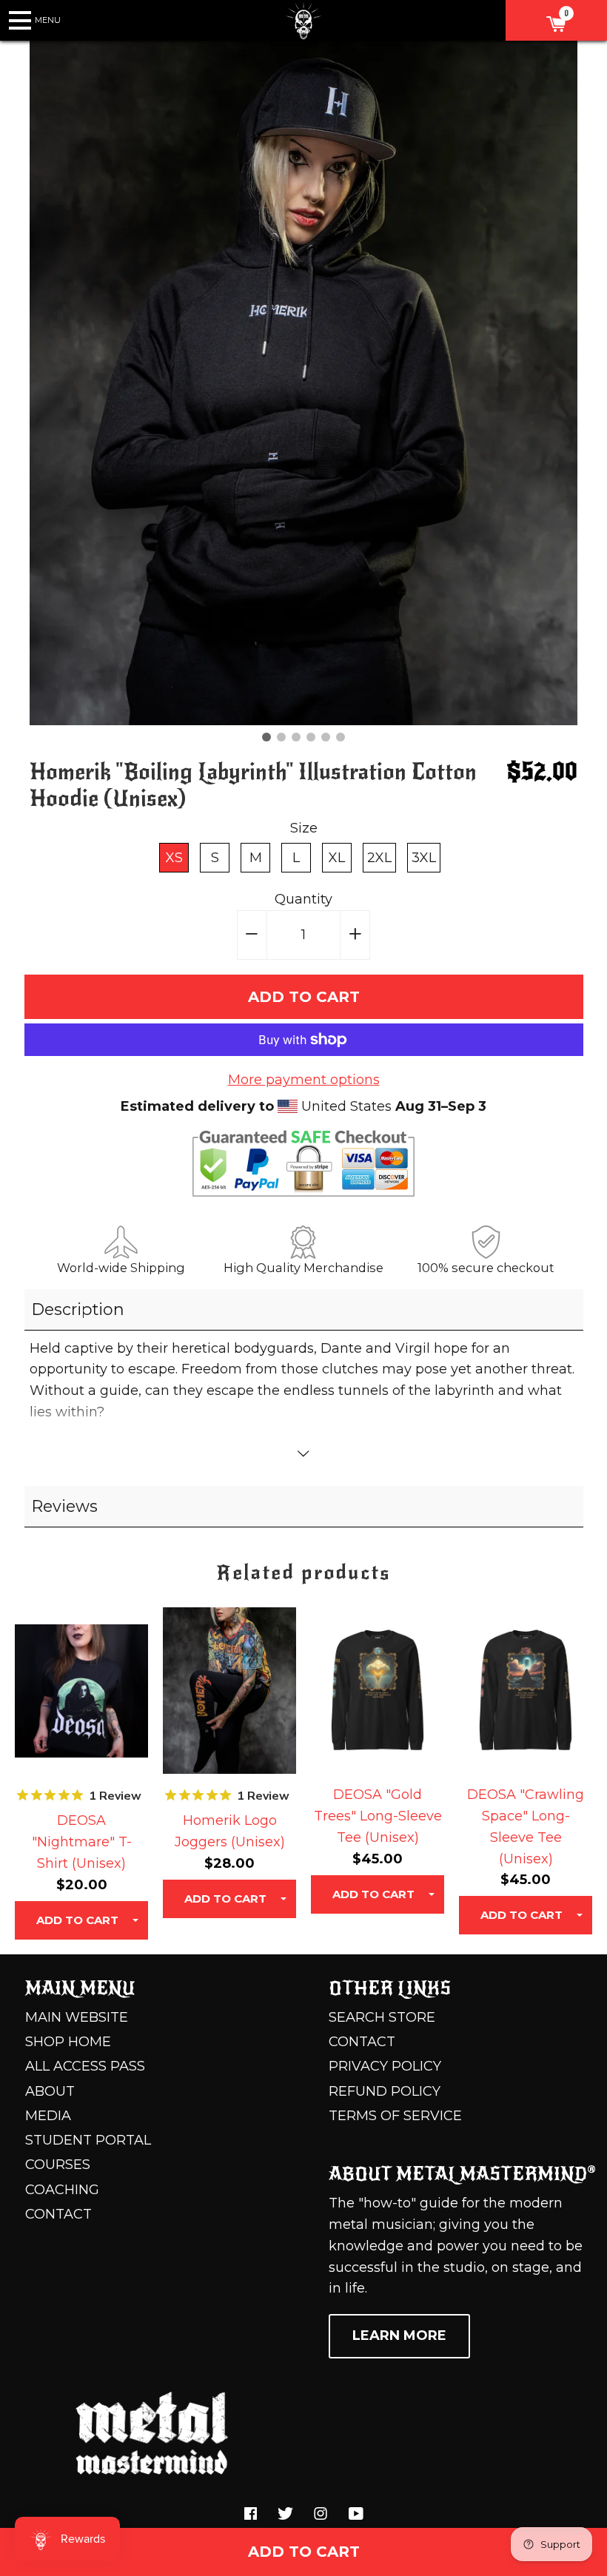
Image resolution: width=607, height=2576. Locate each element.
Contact (58, 2214)
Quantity (303, 899)
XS (174, 858)
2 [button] (281, 737)
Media (48, 2116)
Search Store (382, 2017)
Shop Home (68, 2042)
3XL (424, 858)
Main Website (77, 2017)
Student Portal (88, 2140)
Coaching (62, 2190)
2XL (379, 858)
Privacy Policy (385, 2066)
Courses (58, 2165)
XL (337, 858)
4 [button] (311, 737)
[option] (303, 383)
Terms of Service (395, 2116)
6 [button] (341, 737)
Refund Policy (385, 2091)
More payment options (304, 1080)
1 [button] (266, 737)
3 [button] (296, 737)
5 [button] (326, 737)
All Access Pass (85, 2066)
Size (304, 828)
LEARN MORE (399, 2335)
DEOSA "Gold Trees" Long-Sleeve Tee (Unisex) (378, 1816)
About (50, 2091)
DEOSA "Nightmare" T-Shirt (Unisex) (82, 1842)
